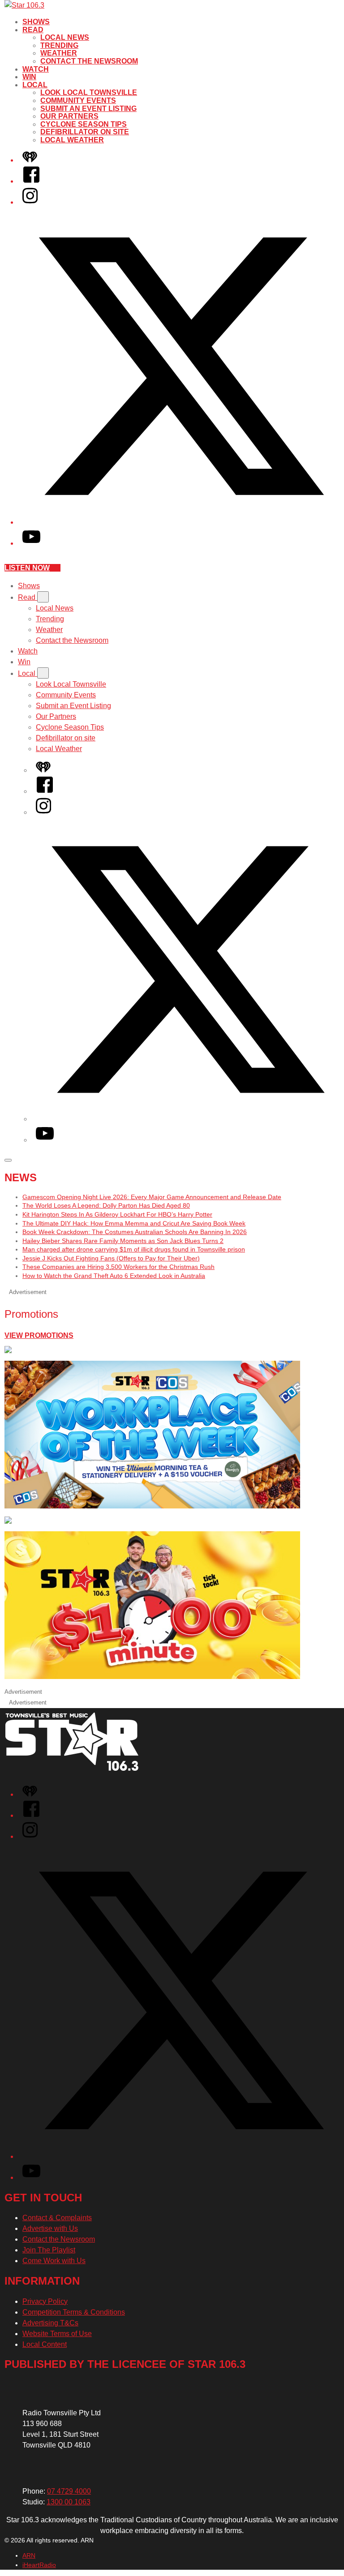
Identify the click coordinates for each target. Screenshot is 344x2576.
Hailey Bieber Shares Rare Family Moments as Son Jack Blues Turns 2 (123, 1241)
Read (33, 30)
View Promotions (39, 1335)
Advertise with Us (50, 2228)
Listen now (27, 568)
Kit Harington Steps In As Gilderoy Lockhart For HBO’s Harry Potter (117, 1214)
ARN (29, 2555)
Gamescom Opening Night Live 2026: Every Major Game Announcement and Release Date (152, 1197)
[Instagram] (30, 202)
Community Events (78, 100)
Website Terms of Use (57, 2334)
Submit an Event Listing (88, 109)
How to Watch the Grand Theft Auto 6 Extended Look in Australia (114, 1276)
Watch (36, 69)
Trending (59, 45)
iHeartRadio (39, 2565)
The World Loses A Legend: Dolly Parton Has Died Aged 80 (106, 1205)
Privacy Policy (45, 2301)
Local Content (45, 2344)
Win (29, 77)
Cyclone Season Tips (84, 124)
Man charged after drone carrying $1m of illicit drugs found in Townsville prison (134, 1249)
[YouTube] (31, 543)
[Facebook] (31, 181)
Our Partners (69, 116)
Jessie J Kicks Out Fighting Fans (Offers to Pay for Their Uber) (111, 1258)
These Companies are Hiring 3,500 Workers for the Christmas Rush (118, 1267)
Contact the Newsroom (89, 61)
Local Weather (72, 140)
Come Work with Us (54, 2261)
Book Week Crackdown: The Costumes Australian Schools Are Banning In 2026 (135, 1232)
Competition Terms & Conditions (74, 2312)
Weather (59, 53)
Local (35, 85)
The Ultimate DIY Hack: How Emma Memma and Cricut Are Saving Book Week (134, 1223)
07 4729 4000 (69, 2491)
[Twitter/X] (181, 522)
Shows (36, 22)
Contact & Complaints (57, 2218)
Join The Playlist (49, 2250)
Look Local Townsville (89, 92)
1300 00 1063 (69, 2502)
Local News (65, 37)
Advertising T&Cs (50, 2323)
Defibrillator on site (85, 132)
